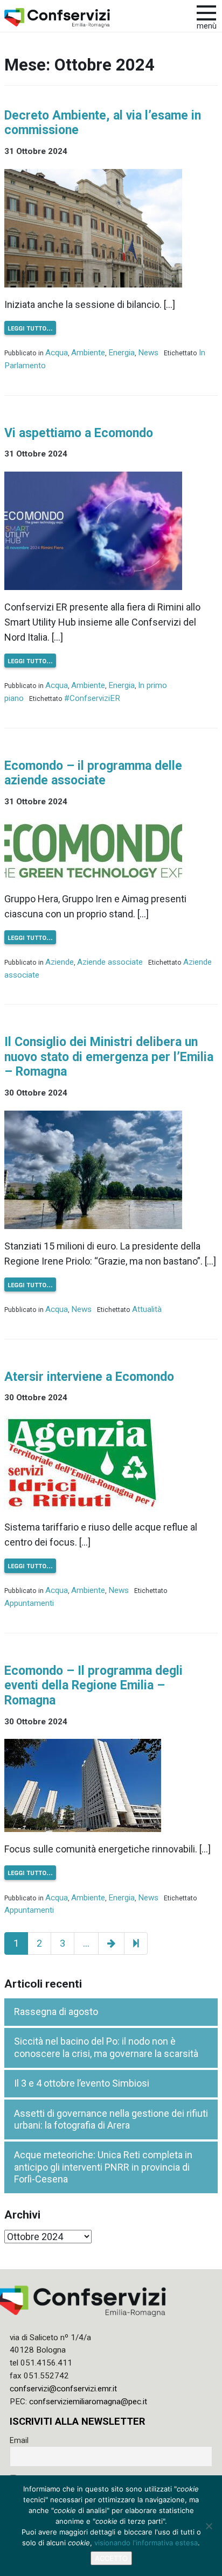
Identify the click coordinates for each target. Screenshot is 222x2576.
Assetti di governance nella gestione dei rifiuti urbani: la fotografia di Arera (111, 2119)
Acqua (57, 353)
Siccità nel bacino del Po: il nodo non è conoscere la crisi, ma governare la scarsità (106, 2047)
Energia (122, 353)
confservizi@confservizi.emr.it (63, 2389)
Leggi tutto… (30, 328)
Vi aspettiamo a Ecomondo (79, 433)
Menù (207, 26)
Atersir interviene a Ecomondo (89, 1377)
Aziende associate (110, 962)
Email (19, 2440)
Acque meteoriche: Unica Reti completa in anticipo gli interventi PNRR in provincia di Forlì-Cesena (103, 2167)
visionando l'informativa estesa (146, 2543)
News (148, 353)
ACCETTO (111, 2558)
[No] (209, 2526)
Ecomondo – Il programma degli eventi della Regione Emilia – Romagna (93, 1686)
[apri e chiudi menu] (206, 12)
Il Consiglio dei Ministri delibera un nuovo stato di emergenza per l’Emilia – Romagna (109, 1057)
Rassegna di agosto (56, 2012)
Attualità (147, 1309)
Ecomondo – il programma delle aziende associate (93, 773)
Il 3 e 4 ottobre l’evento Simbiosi (82, 2083)
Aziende (60, 962)
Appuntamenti (29, 1603)
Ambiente (88, 353)
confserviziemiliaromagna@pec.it (88, 2402)
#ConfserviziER (92, 698)
